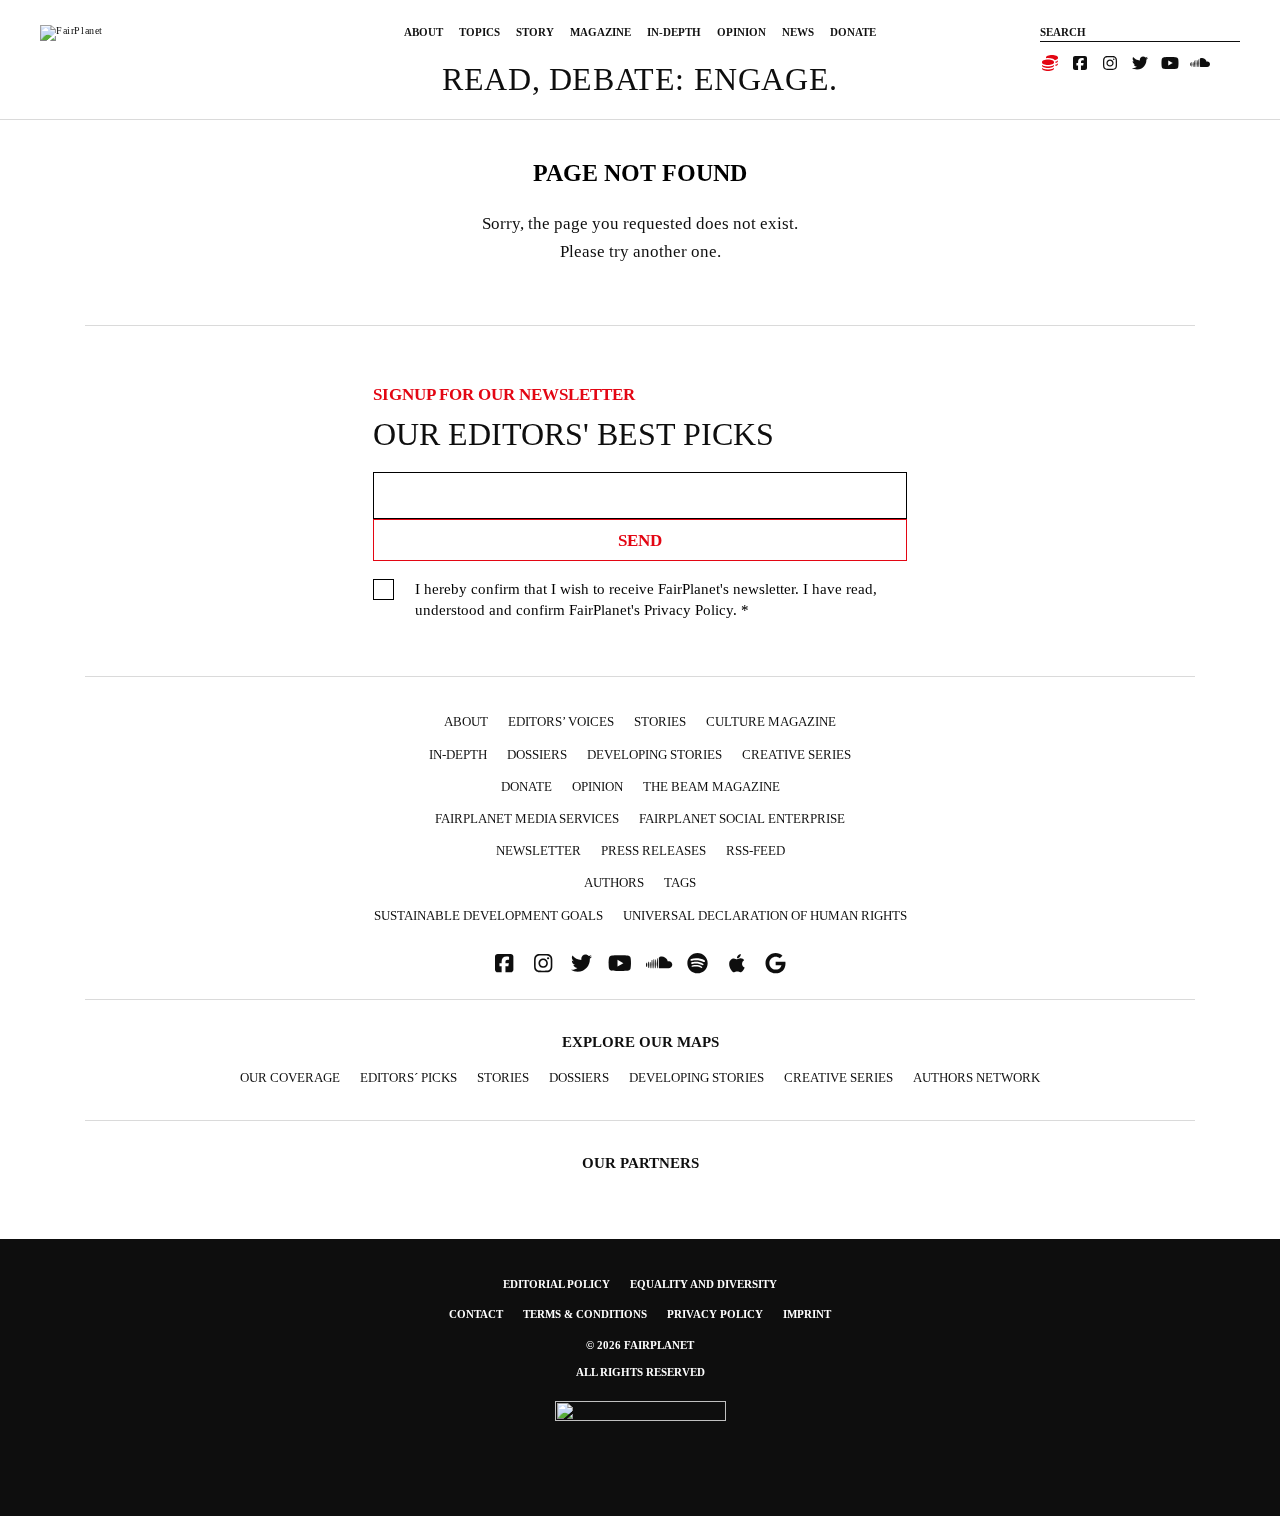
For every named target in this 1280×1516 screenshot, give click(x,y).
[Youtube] (1170, 63)
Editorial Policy (556, 1284)
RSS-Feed (755, 850)
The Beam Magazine (711, 786)
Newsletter (538, 850)
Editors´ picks (408, 1077)
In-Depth (674, 32)
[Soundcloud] (1200, 63)
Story (535, 32)
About (423, 32)
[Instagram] (1110, 63)
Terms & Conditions (585, 1314)
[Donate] (1050, 63)
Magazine (600, 32)
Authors (614, 882)
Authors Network (976, 1077)
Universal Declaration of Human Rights (765, 915)
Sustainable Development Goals (488, 915)
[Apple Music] (737, 963)
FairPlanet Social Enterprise (742, 818)
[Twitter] (1140, 63)
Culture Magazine (771, 721)
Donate (853, 32)
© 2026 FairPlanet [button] (640, 1345)
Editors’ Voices (561, 721)
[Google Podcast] (776, 963)
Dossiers (537, 754)
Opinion (741, 32)
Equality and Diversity (703, 1284)
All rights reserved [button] (640, 1372)
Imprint (807, 1314)
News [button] (798, 32)
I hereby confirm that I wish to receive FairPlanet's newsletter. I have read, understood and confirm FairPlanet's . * (646, 599)
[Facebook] (1080, 63)
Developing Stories (654, 754)
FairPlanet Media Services (527, 818)
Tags (680, 882)
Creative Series (796, 754)
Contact (476, 1314)
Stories (660, 721)
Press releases (653, 850)
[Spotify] (698, 963)
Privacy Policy (688, 610)
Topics (479, 32)
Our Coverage (290, 1077)
